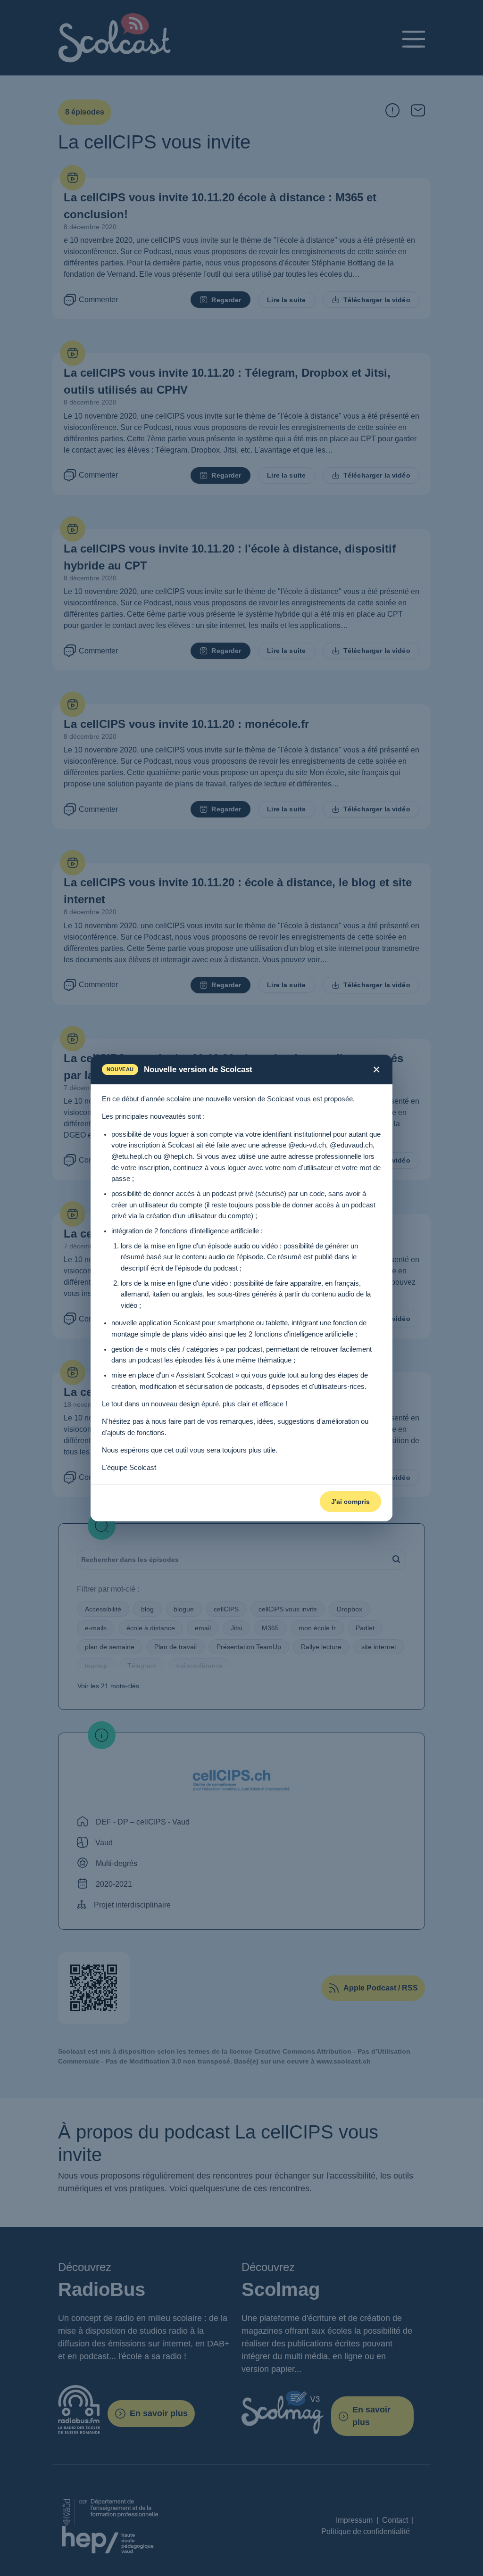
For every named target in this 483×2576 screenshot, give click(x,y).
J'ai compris (350, 1502)
